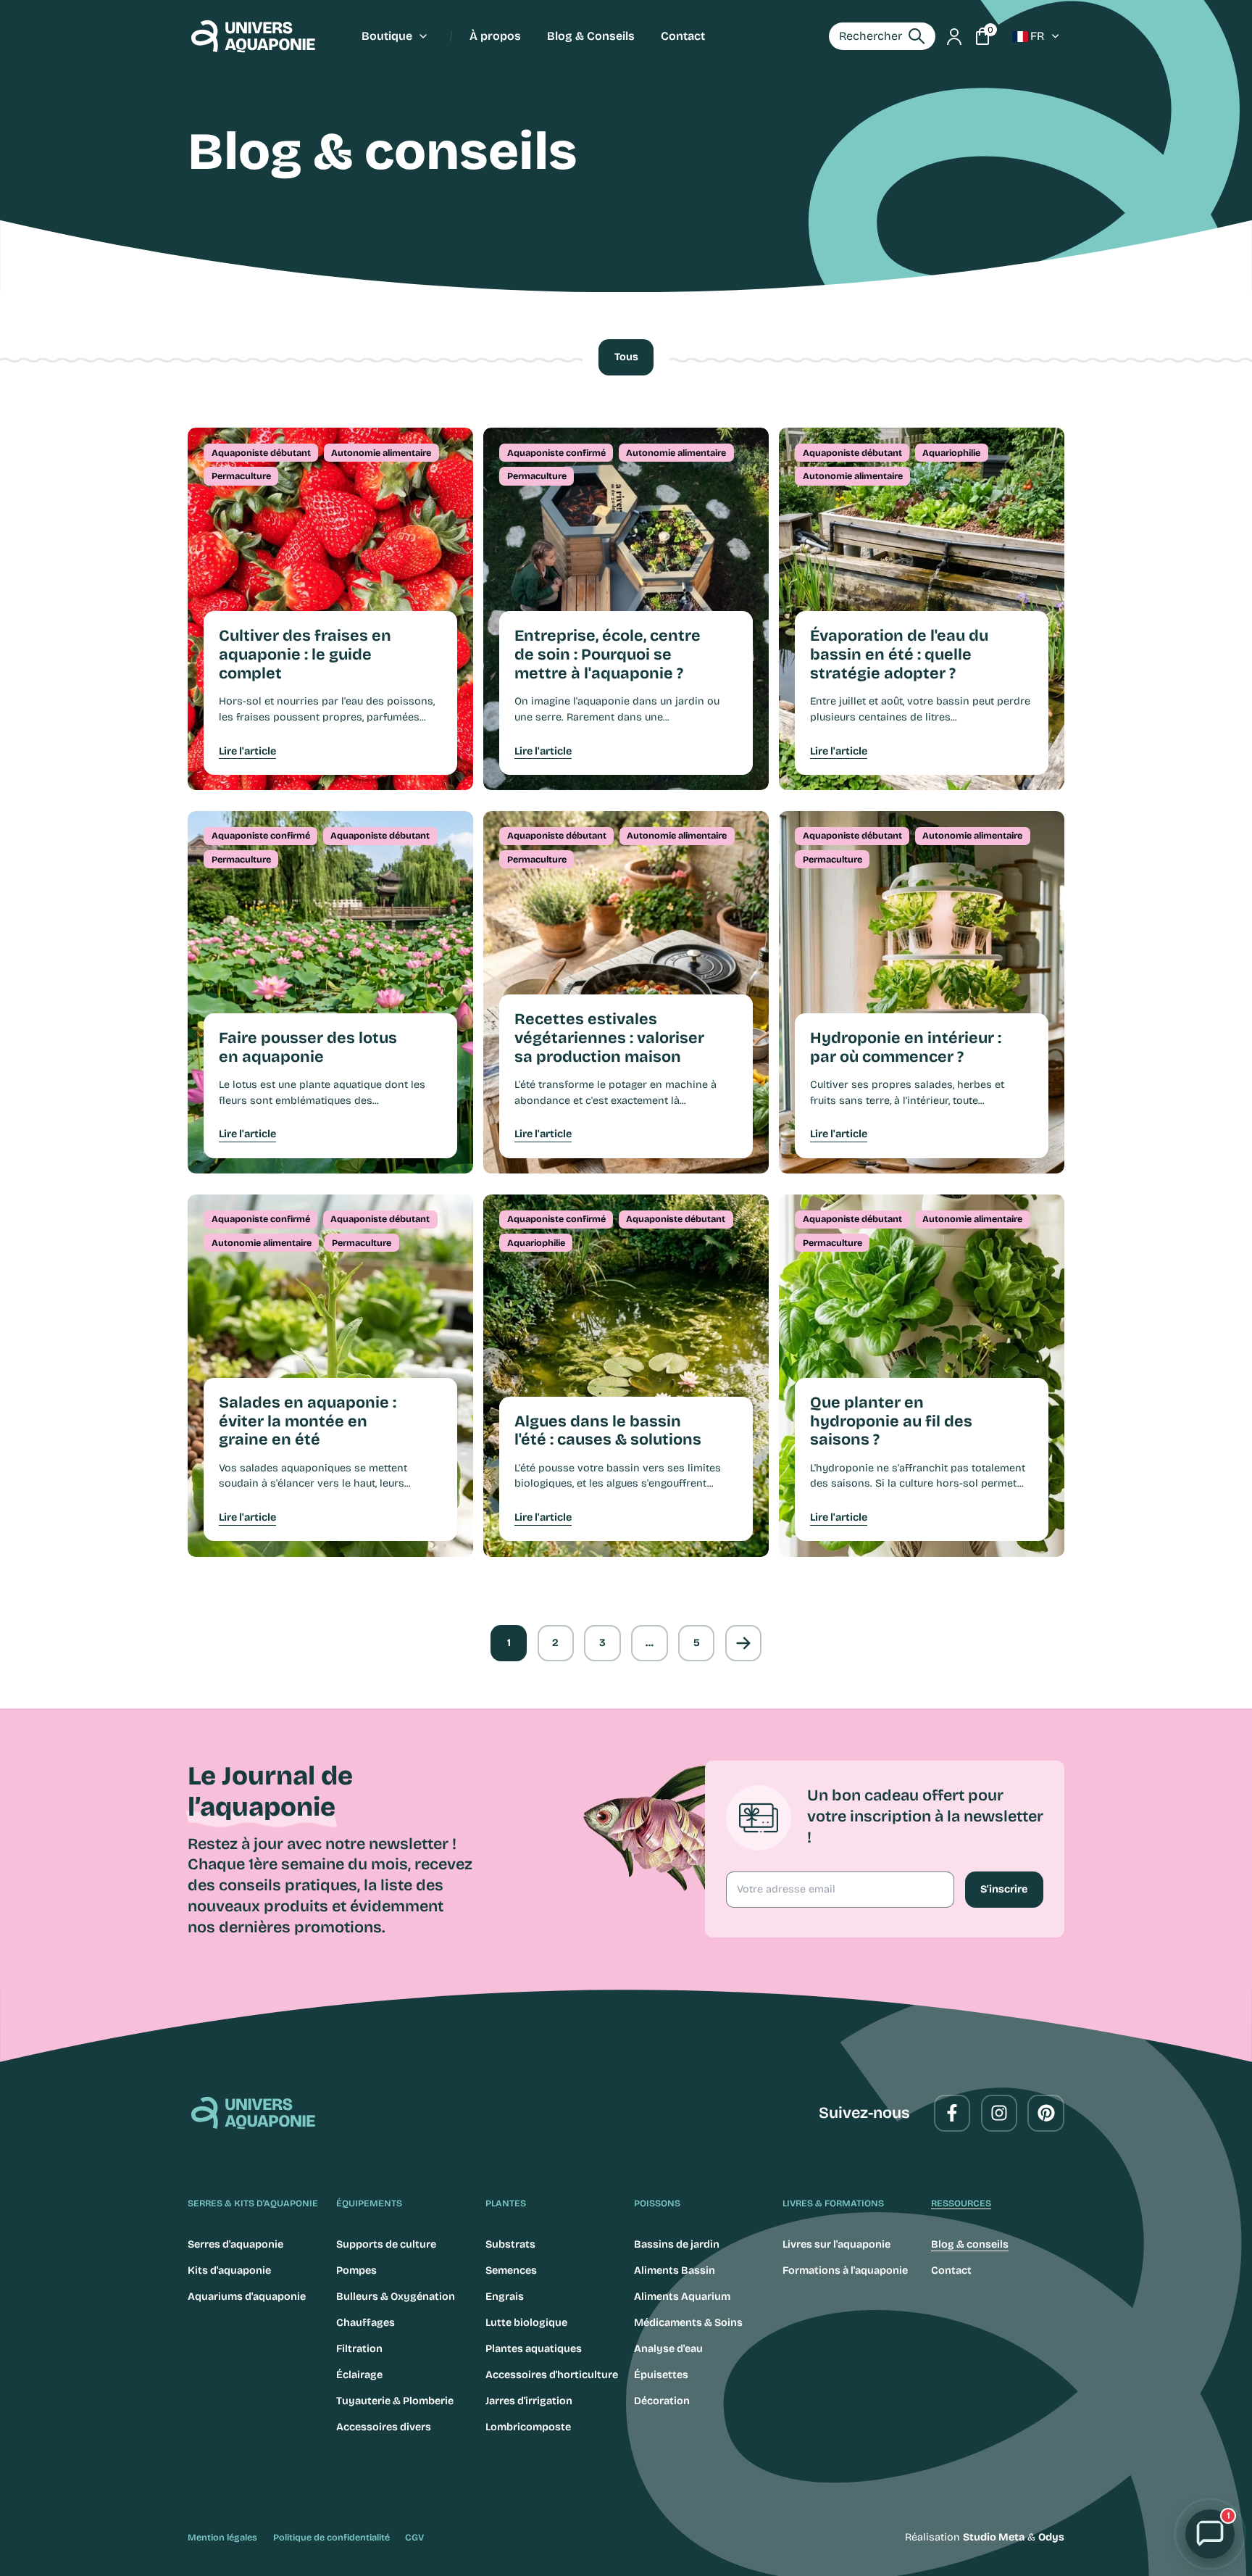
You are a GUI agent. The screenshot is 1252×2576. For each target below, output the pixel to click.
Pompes (356, 2270)
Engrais (505, 2297)
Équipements (369, 2203)
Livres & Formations (833, 2203)
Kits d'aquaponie (229, 2270)
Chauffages (366, 2323)
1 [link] (509, 1643)
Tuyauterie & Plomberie (395, 2401)
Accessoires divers (384, 2427)
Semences (511, 2270)
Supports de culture (386, 2244)
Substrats (510, 2244)
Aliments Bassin (675, 2270)
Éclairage (359, 2375)
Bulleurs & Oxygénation (396, 2297)
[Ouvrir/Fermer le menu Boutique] (423, 36)
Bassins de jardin (677, 2244)
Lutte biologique (526, 2323)
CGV (414, 2537)
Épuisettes (661, 2375)
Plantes (506, 2203)
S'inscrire (1004, 1889)
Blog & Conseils (591, 36)
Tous (626, 357)
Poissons (657, 2203)
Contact (683, 36)
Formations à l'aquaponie (845, 2270)
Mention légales (222, 2537)
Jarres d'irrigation (529, 2401)
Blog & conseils (970, 2244)
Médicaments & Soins (688, 2323)
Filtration (359, 2349)
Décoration (662, 2401)
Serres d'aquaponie (235, 2244)
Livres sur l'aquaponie (836, 2244)
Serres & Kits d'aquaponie (253, 2203)
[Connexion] (954, 36)
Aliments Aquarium (682, 2297)
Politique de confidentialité (331, 2537)
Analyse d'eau (668, 2349)
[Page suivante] (743, 1643)
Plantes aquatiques (534, 2349)
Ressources (961, 2203)
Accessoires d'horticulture (552, 2375)
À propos (495, 36)
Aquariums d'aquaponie (247, 2297)
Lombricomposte (528, 2427)
